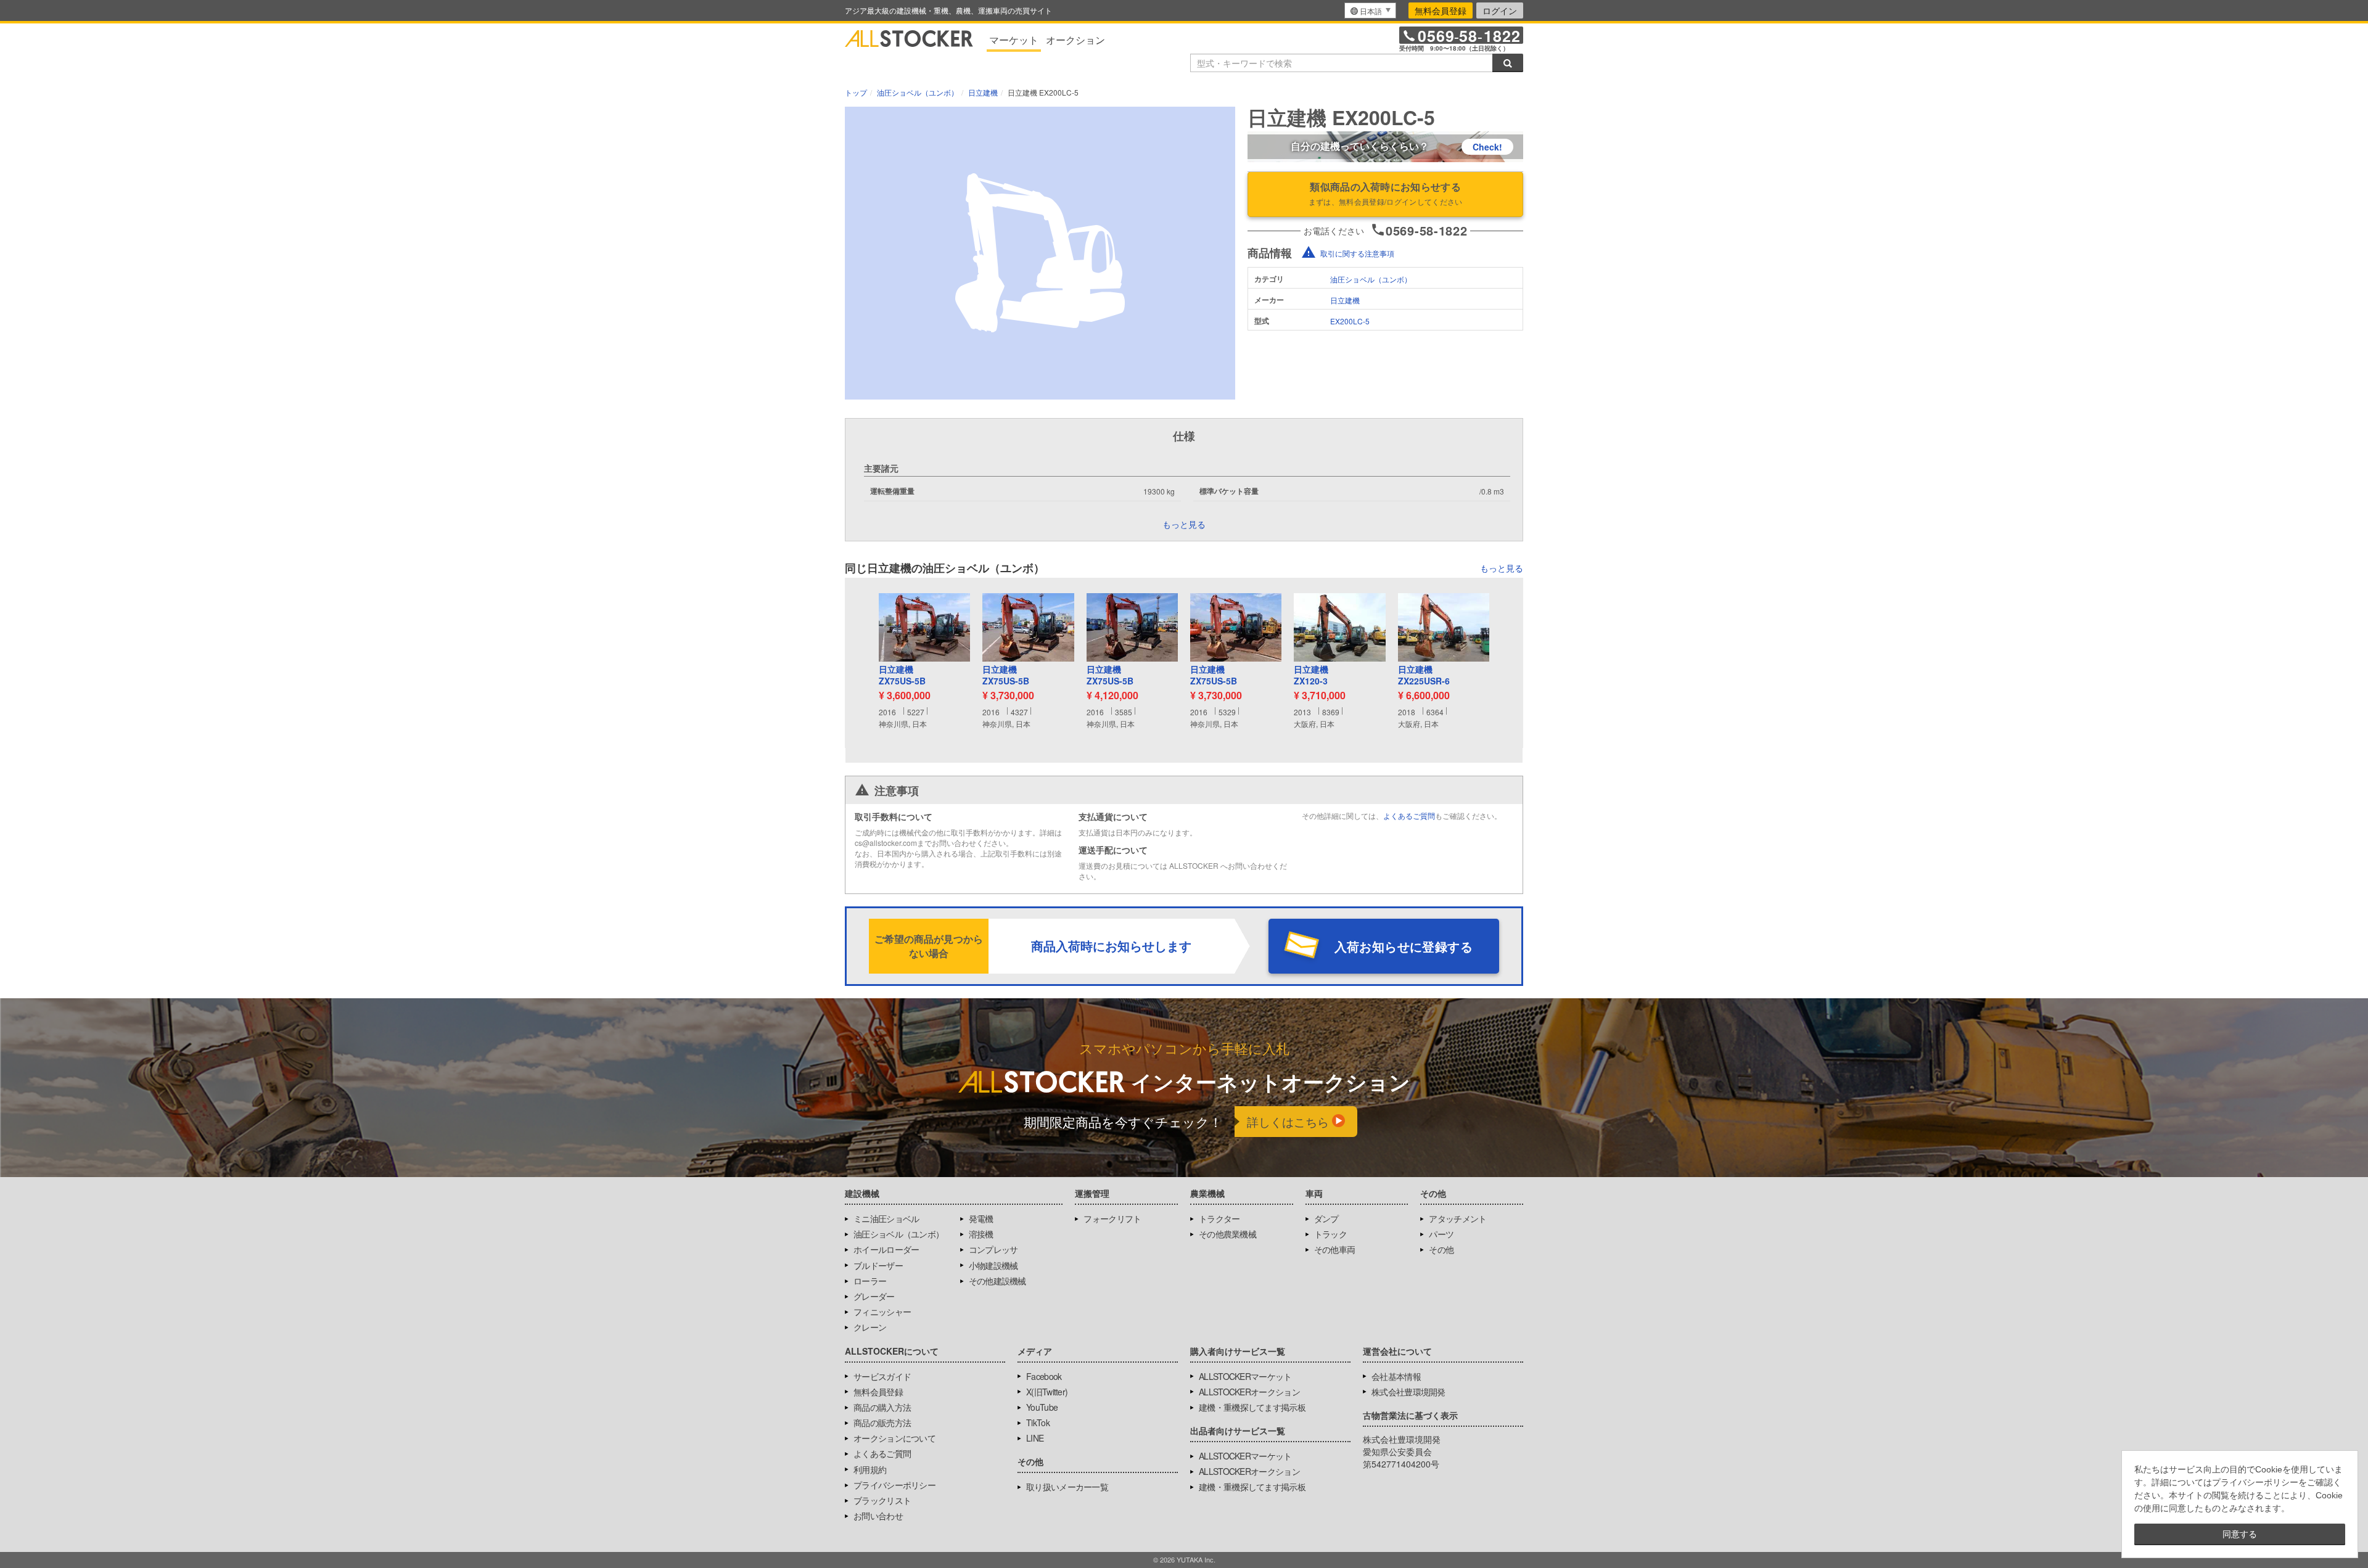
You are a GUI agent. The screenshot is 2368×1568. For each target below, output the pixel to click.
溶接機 (981, 1234)
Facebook (1044, 1376)
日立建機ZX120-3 (1311, 675)
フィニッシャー (882, 1311)
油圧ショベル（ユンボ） (1371, 279)
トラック (1330, 1234)
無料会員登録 (1441, 10)
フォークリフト (1112, 1218)
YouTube (1042, 1407)
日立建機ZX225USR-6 (1424, 675)
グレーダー (874, 1296)
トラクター (1219, 1218)
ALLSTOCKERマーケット (1245, 1376)
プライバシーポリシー (894, 1485)
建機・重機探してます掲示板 (1252, 1407)
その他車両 (1335, 1249)
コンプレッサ (993, 1249)
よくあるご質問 (1409, 815)
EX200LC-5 (1350, 321)
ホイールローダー (886, 1249)
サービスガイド (882, 1376)
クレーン (870, 1327)
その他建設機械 (997, 1281)
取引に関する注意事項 (1357, 253)
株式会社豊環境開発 (1408, 1392)
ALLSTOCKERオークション (1249, 1392)
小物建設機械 (993, 1265)
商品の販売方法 (882, 1422)
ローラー (870, 1281)
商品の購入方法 (882, 1407)
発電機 (981, 1218)
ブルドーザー (878, 1265)
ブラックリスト (882, 1500)
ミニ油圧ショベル (886, 1218)
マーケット (1014, 40)
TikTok (1038, 1422)
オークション (1075, 40)
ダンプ (1326, 1218)
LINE (1035, 1438)
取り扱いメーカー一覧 (1067, 1487)
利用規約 (870, 1469)
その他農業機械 (1227, 1234)
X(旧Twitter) (1047, 1392)
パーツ (1441, 1234)
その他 (1441, 1249)
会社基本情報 (1396, 1376)
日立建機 (1345, 300)
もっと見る (1502, 568)
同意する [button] (2240, 1534)
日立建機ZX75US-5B (902, 675)
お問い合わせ (878, 1516)
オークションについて (894, 1438)
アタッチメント (1457, 1218)
